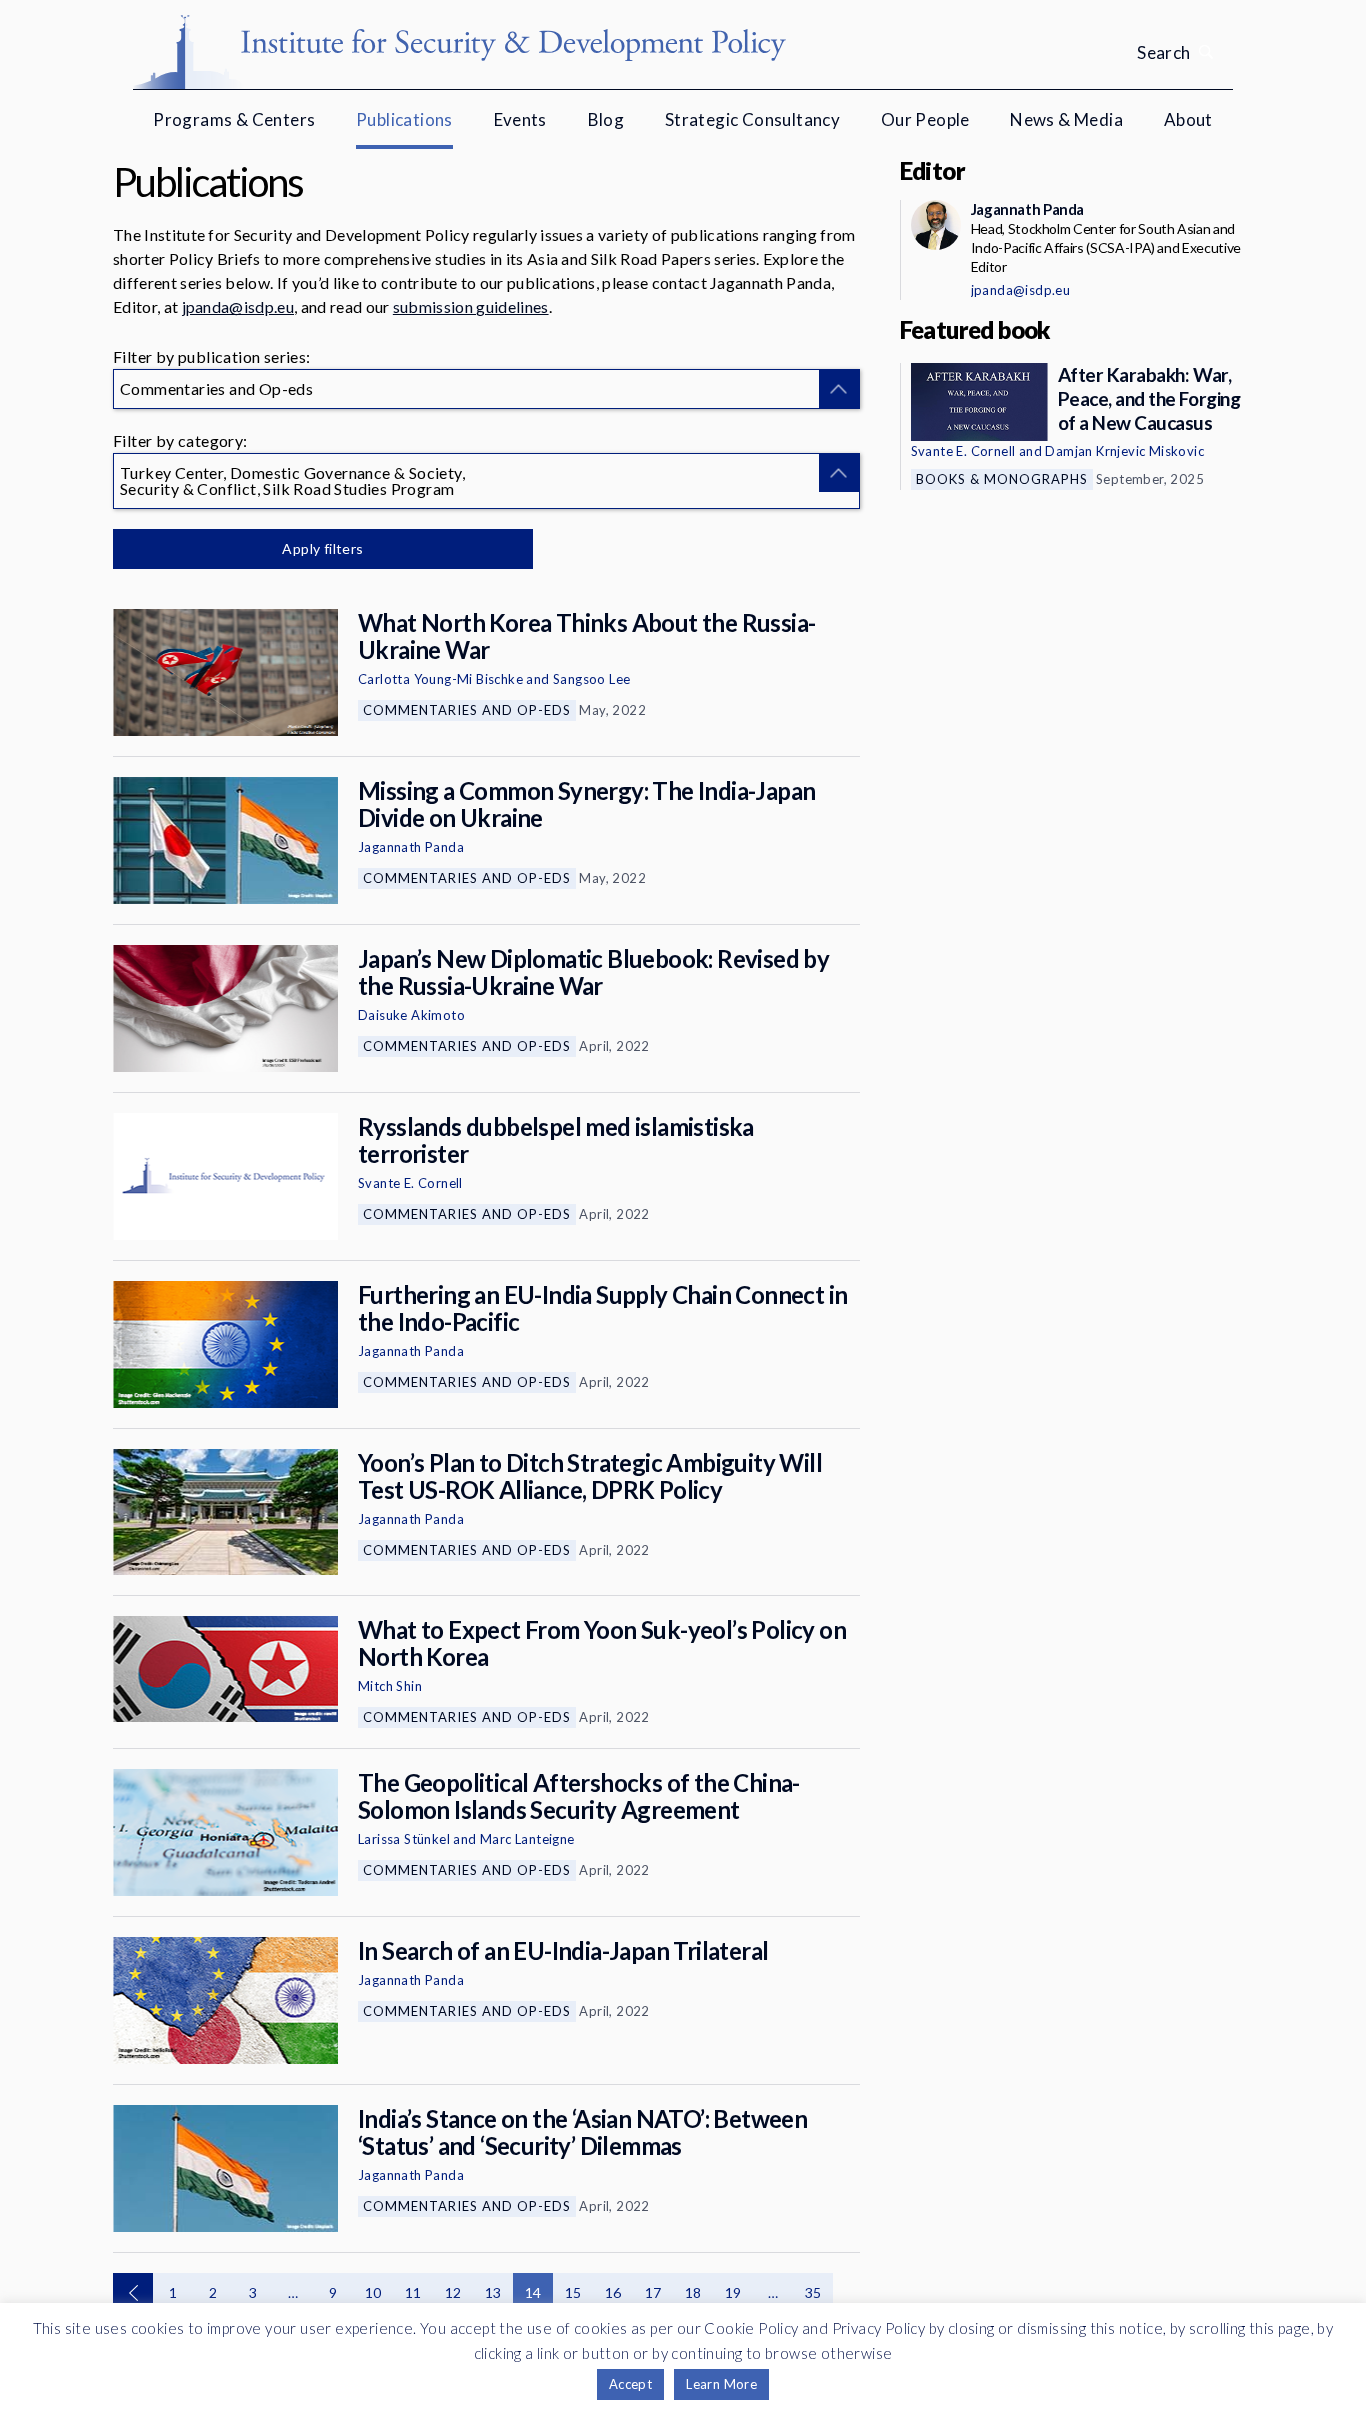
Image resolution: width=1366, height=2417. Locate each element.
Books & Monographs (1002, 479)
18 (693, 2292)
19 (733, 2292)
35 (813, 2292)
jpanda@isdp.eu (238, 306)
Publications (404, 119)
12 (453, 2292)
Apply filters (322, 548)
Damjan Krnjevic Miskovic (1124, 451)
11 (413, 2292)
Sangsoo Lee (591, 679)
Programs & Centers (234, 119)
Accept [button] (630, 2384)
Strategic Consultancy (752, 119)
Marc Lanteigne (527, 1839)
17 (653, 2292)
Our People (925, 119)
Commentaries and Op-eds (467, 710)
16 (613, 2292)
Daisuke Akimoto (411, 1015)
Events (520, 119)
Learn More (721, 2384)
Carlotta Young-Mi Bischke (440, 679)
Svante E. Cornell (410, 1183)
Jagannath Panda (411, 847)
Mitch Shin (390, 1686)
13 (493, 2292)
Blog (606, 119)
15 (573, 2292)
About (1188, 119)
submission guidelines (471, 306)
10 (373, 2292)
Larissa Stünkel (404, 1839)
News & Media (1066, 119)
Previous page (133, 2293)
